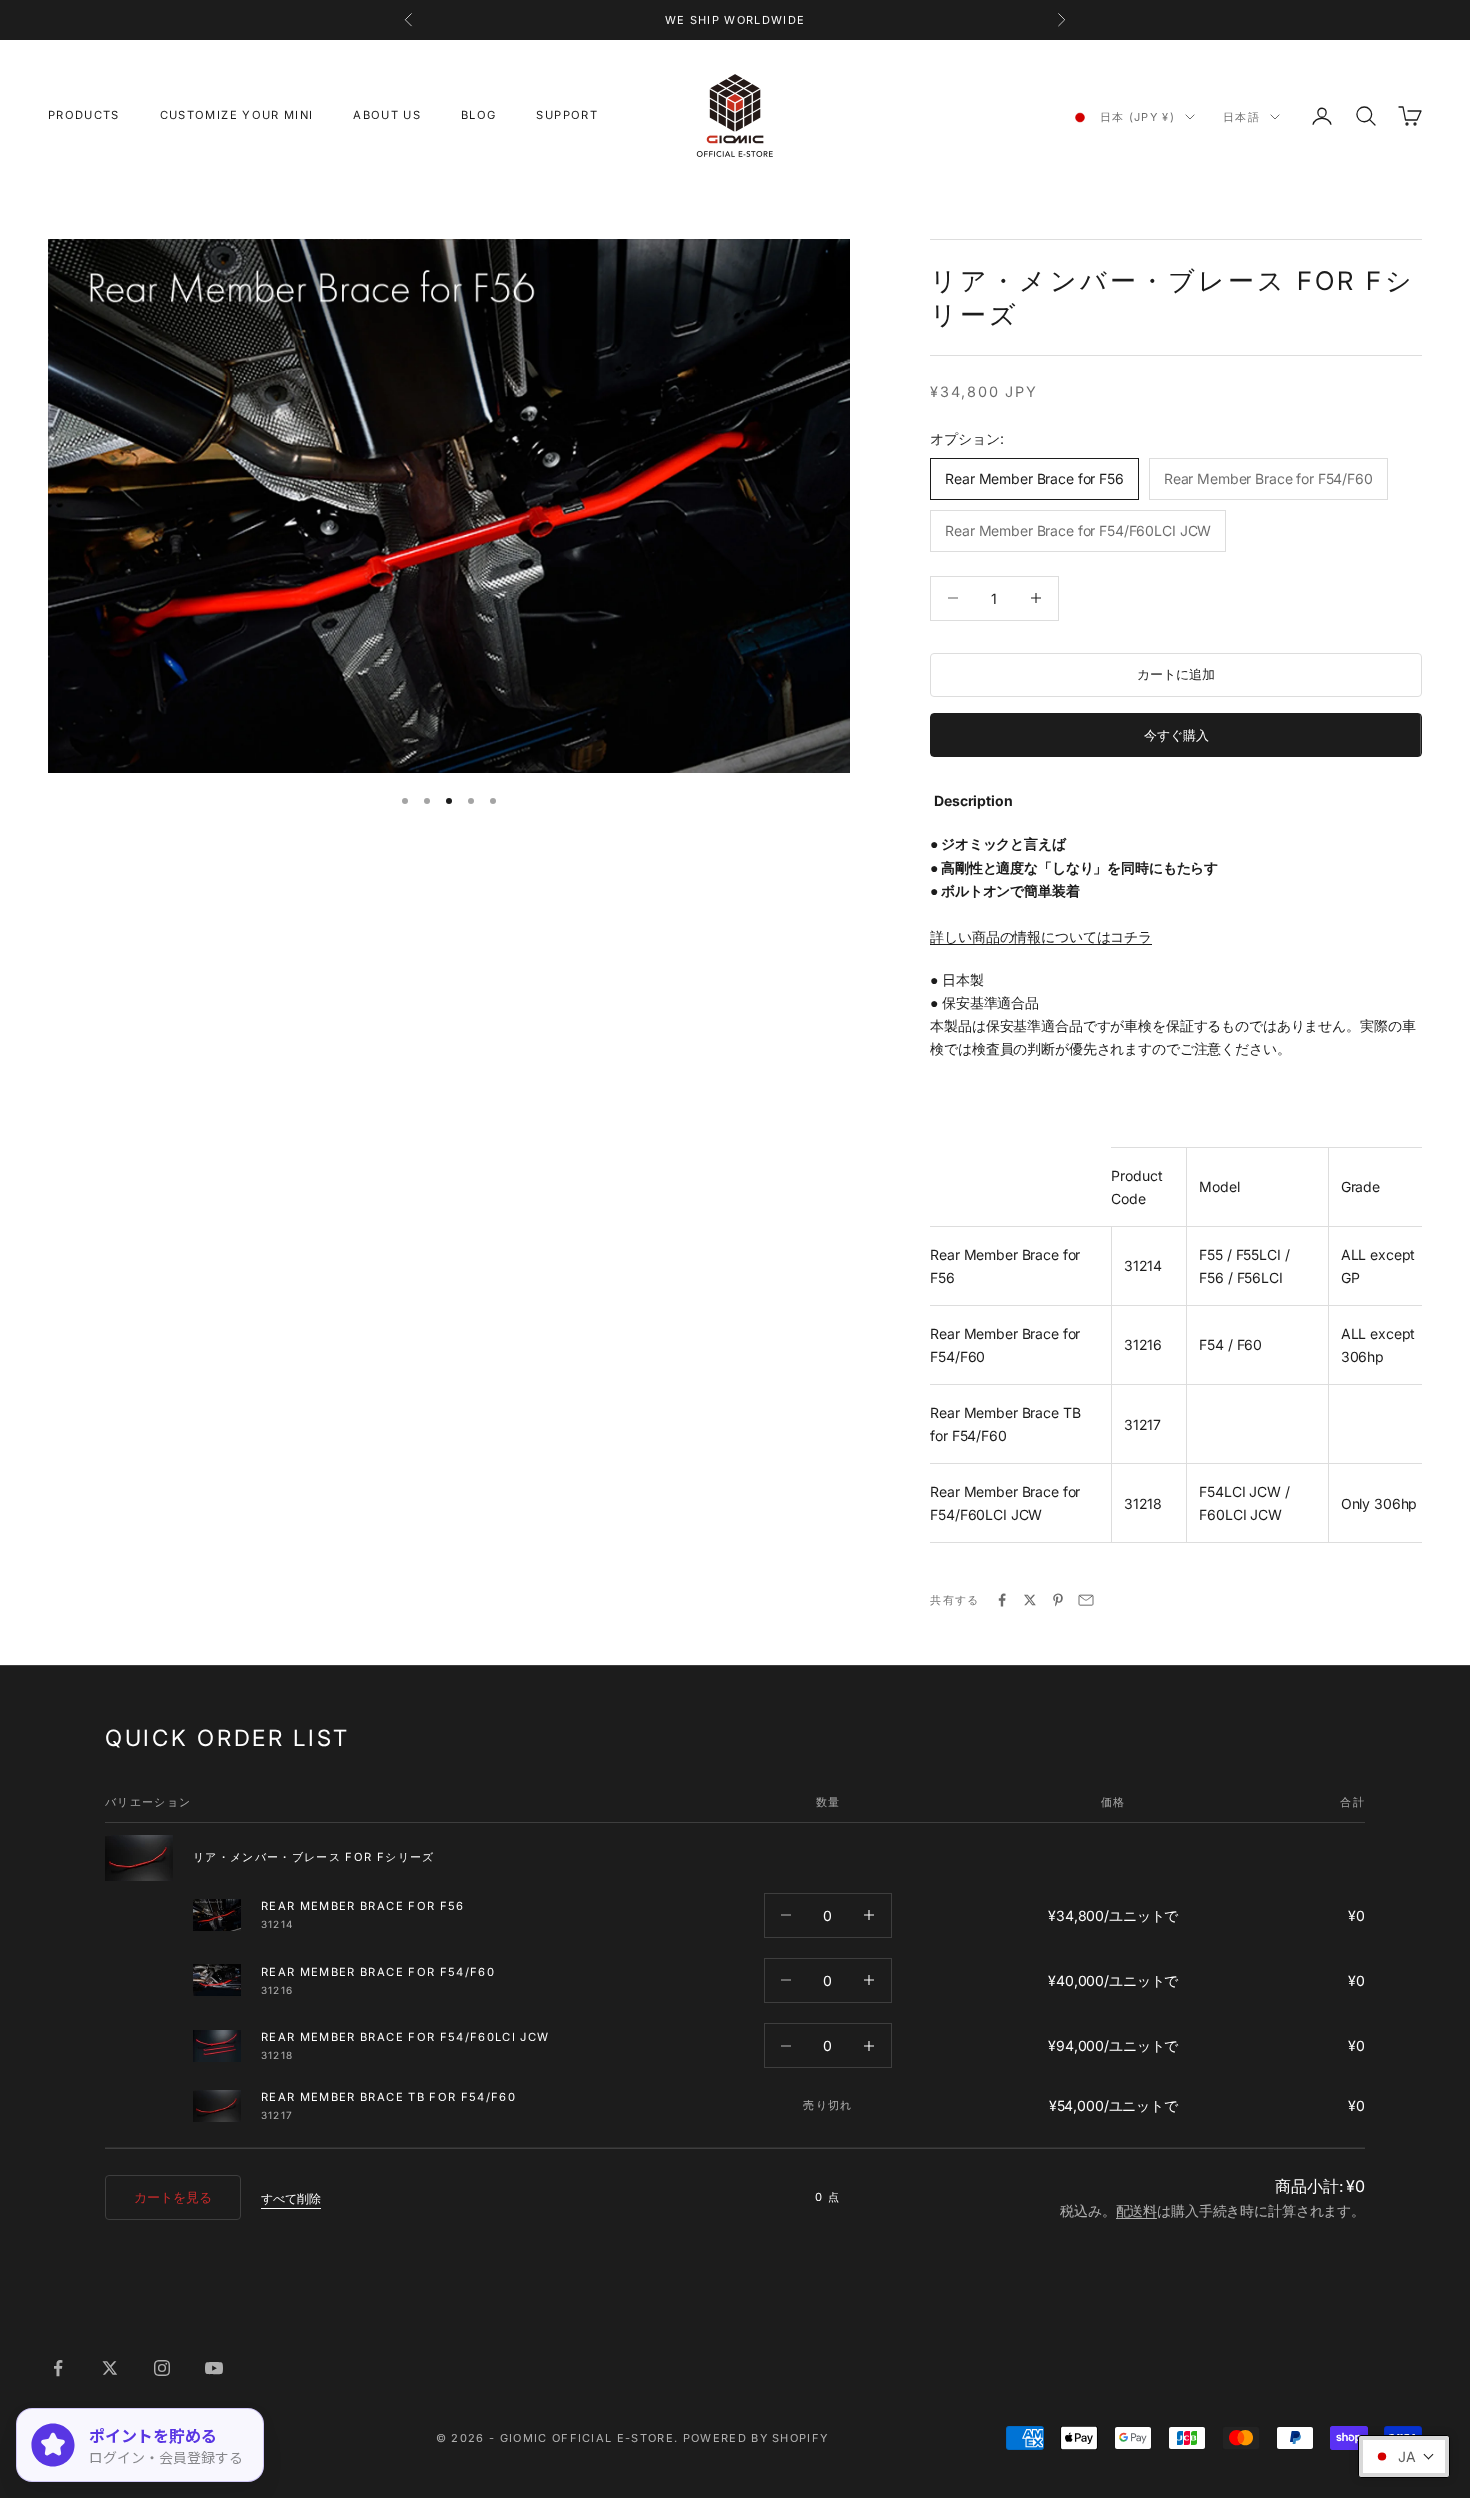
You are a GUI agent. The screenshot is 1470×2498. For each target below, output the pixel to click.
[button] (1404, 2456)
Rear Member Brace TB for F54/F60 (388, 2097)
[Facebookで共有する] (1002, 1600)
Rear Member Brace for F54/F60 (378, 1972)
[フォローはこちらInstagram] (162, 2368)
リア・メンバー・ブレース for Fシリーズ (314, 1857)
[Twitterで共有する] (1030, 1600)
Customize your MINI (237, 115)
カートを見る (173, 2197)
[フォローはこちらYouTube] (214, 2368)
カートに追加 (1176, 674)
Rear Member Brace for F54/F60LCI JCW (405, 2037)
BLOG (478, 115)
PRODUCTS (84, 115)
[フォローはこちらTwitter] (110, 2368)
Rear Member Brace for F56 (363, 1906)
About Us (387, 115)
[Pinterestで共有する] (1058, 1600)
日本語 (1241, 117)
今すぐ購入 (1176, 735)
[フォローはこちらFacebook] (58, 2368)
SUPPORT (566, 115)
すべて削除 (291, 2198)
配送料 (1137, 2210)
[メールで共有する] (1086, 1600)
